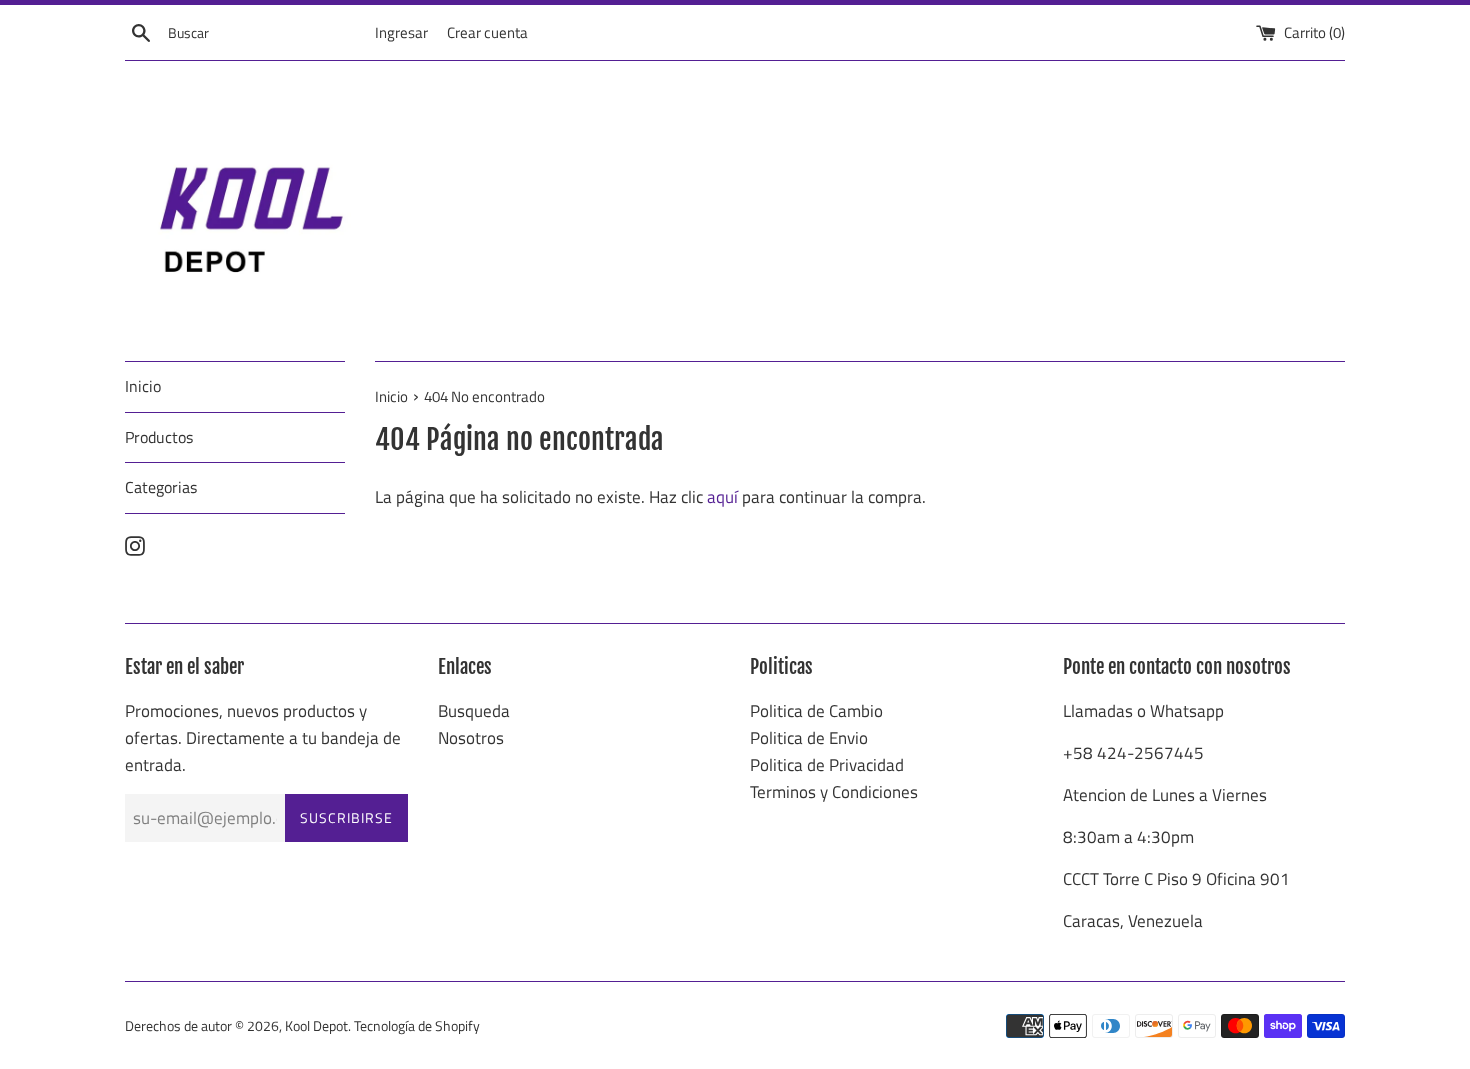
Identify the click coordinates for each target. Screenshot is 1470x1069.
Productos (159, 437)
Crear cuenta (487, 32)
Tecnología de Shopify (417, 1026)
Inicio (143, 386)
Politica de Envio (809, 738)
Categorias (161, 487)
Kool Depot (316, 1026)
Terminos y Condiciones (834, 792)
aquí (722, 497)
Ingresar (401, 32)
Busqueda (474, 711)
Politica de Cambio (816, 711)
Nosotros (471, 738)
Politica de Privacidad (827, 765)
